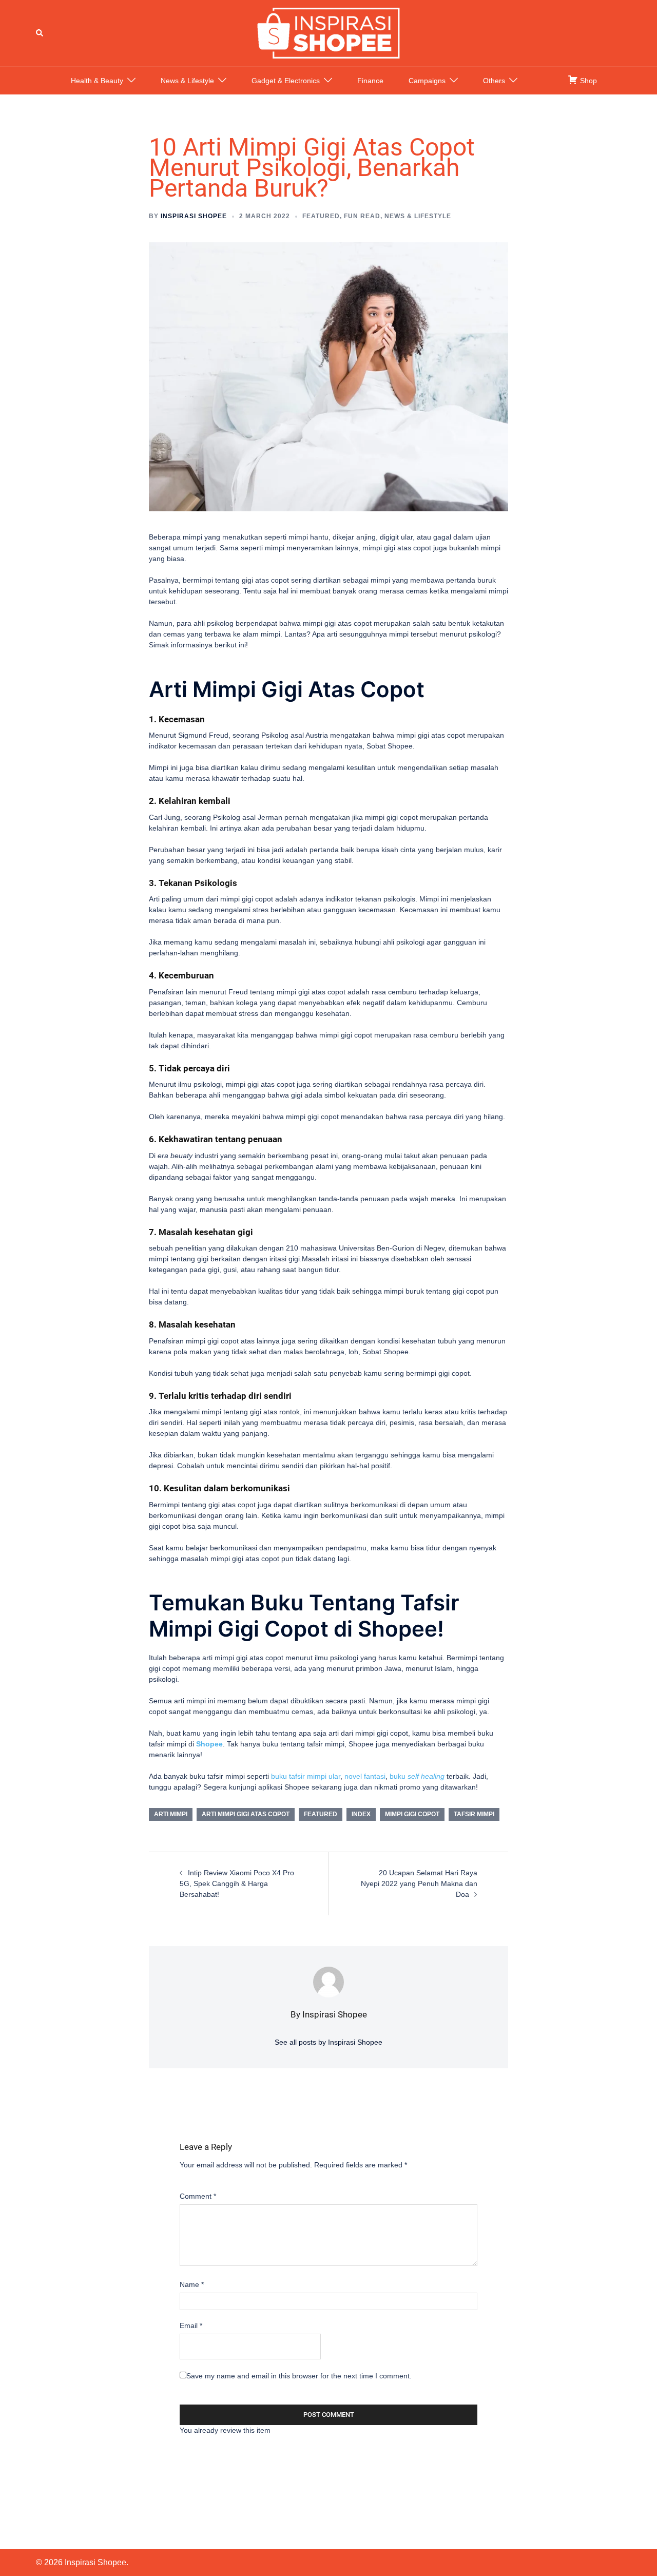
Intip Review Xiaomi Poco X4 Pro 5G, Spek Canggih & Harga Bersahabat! (237, 1883)
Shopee (209, 1744)
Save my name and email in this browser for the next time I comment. (299, 2376)
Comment (198, 2196)
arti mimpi (171, 1814)
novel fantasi (365, 1776)
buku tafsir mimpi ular (306, 1776)
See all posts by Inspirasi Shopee (328, 2042)
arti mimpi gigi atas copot (246, 1814)
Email (191, 2325)
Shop (587, 81)
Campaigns (427, 81)
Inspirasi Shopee (194, 216)
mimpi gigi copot (412, 1814)
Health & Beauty (97, 81)
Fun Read (362, 216)
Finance (370, 81)
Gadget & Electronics (286, 81)
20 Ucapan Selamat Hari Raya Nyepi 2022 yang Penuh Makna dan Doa (419, 1883)
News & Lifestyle (187, 81)
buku (417, 1776)
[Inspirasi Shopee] (328, 32)
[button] (40, 33)
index (361, 1814)
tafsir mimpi (474, 1814)
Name (192, 2284)
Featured (321, 216)
